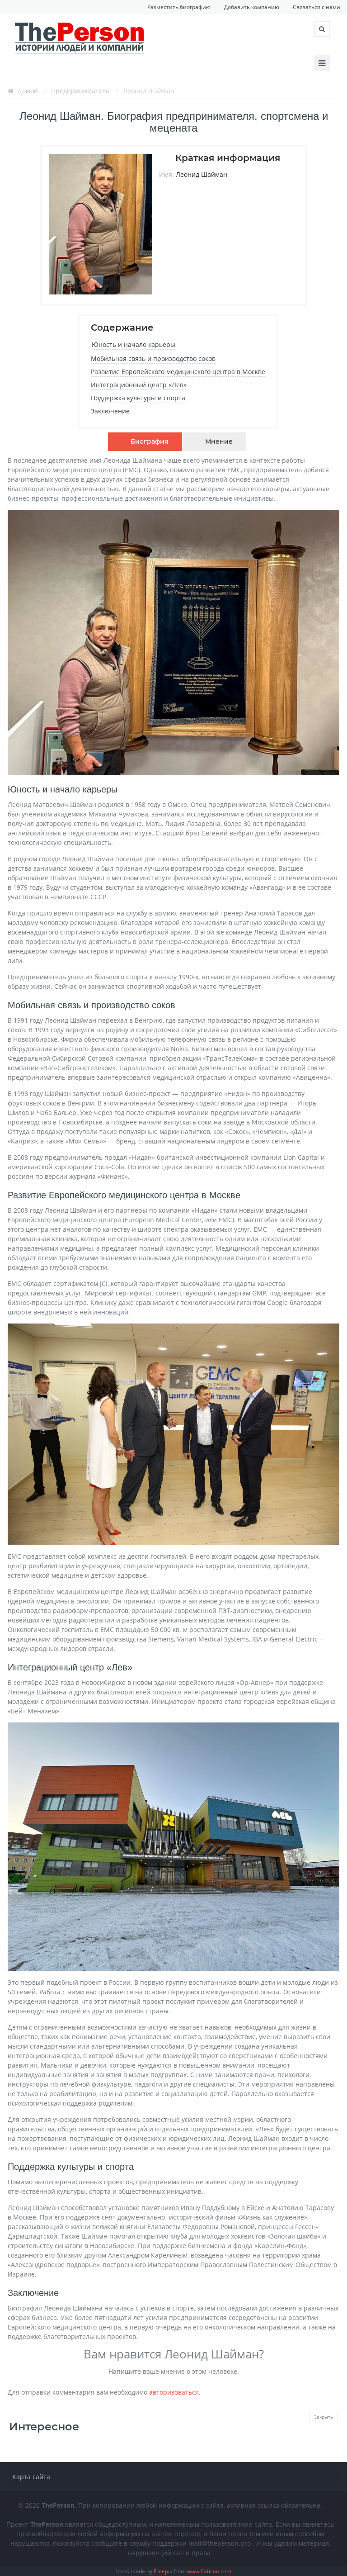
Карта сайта (31, 2477)
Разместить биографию (179, 7)
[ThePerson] (80, 37)
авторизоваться (174, 2392)
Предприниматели (80, 91)
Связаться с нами (317, 7)
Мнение (219, 441)
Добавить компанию (252, 7)
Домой (28, 91)
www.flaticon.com (209, 2571)
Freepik (163, 2571)
